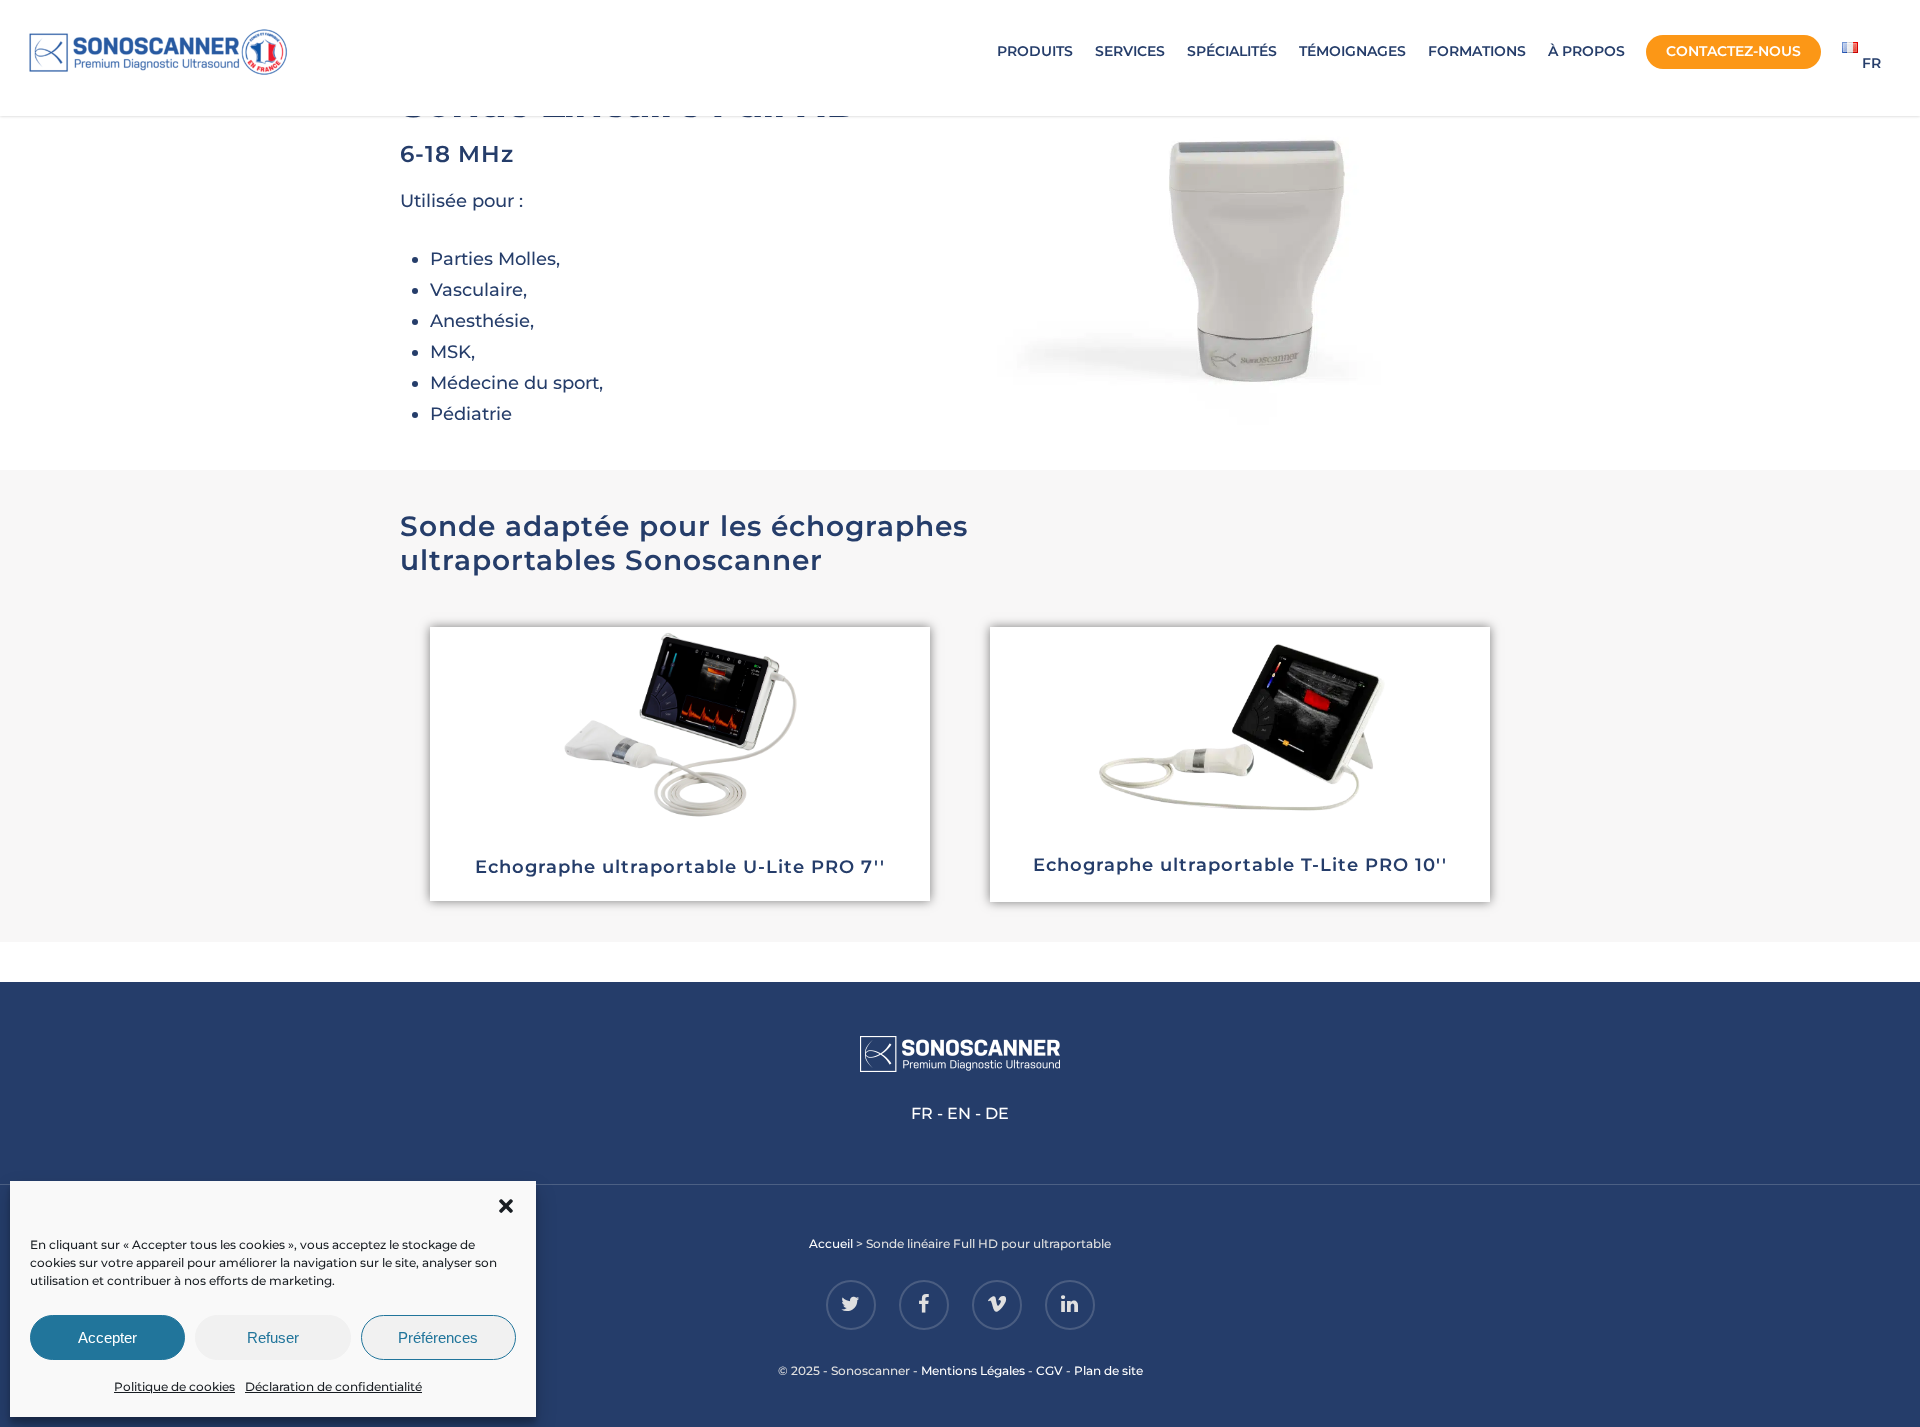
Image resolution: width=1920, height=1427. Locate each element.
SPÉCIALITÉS (1232, 51)
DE (997, 1113)
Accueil (831, 1243)
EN (959, 1113)
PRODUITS (1035, 51)
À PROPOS (1586, 51)
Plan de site (1108, 1370)
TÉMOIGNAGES (1352, 51)
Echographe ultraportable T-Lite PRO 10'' (1240, 865)
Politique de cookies (174, 1386)
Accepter (107, 1337)
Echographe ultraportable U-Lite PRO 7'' (680, 867)
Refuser (273, 1337)
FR (922, 1113)
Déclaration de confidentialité (333, 1386)
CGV (1049, 1370)
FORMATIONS (1477, 51)
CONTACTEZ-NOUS (1733, 51)
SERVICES (1130, 51)
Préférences (438, 1337)
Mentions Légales (973, 1370)
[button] (506, 1206)
